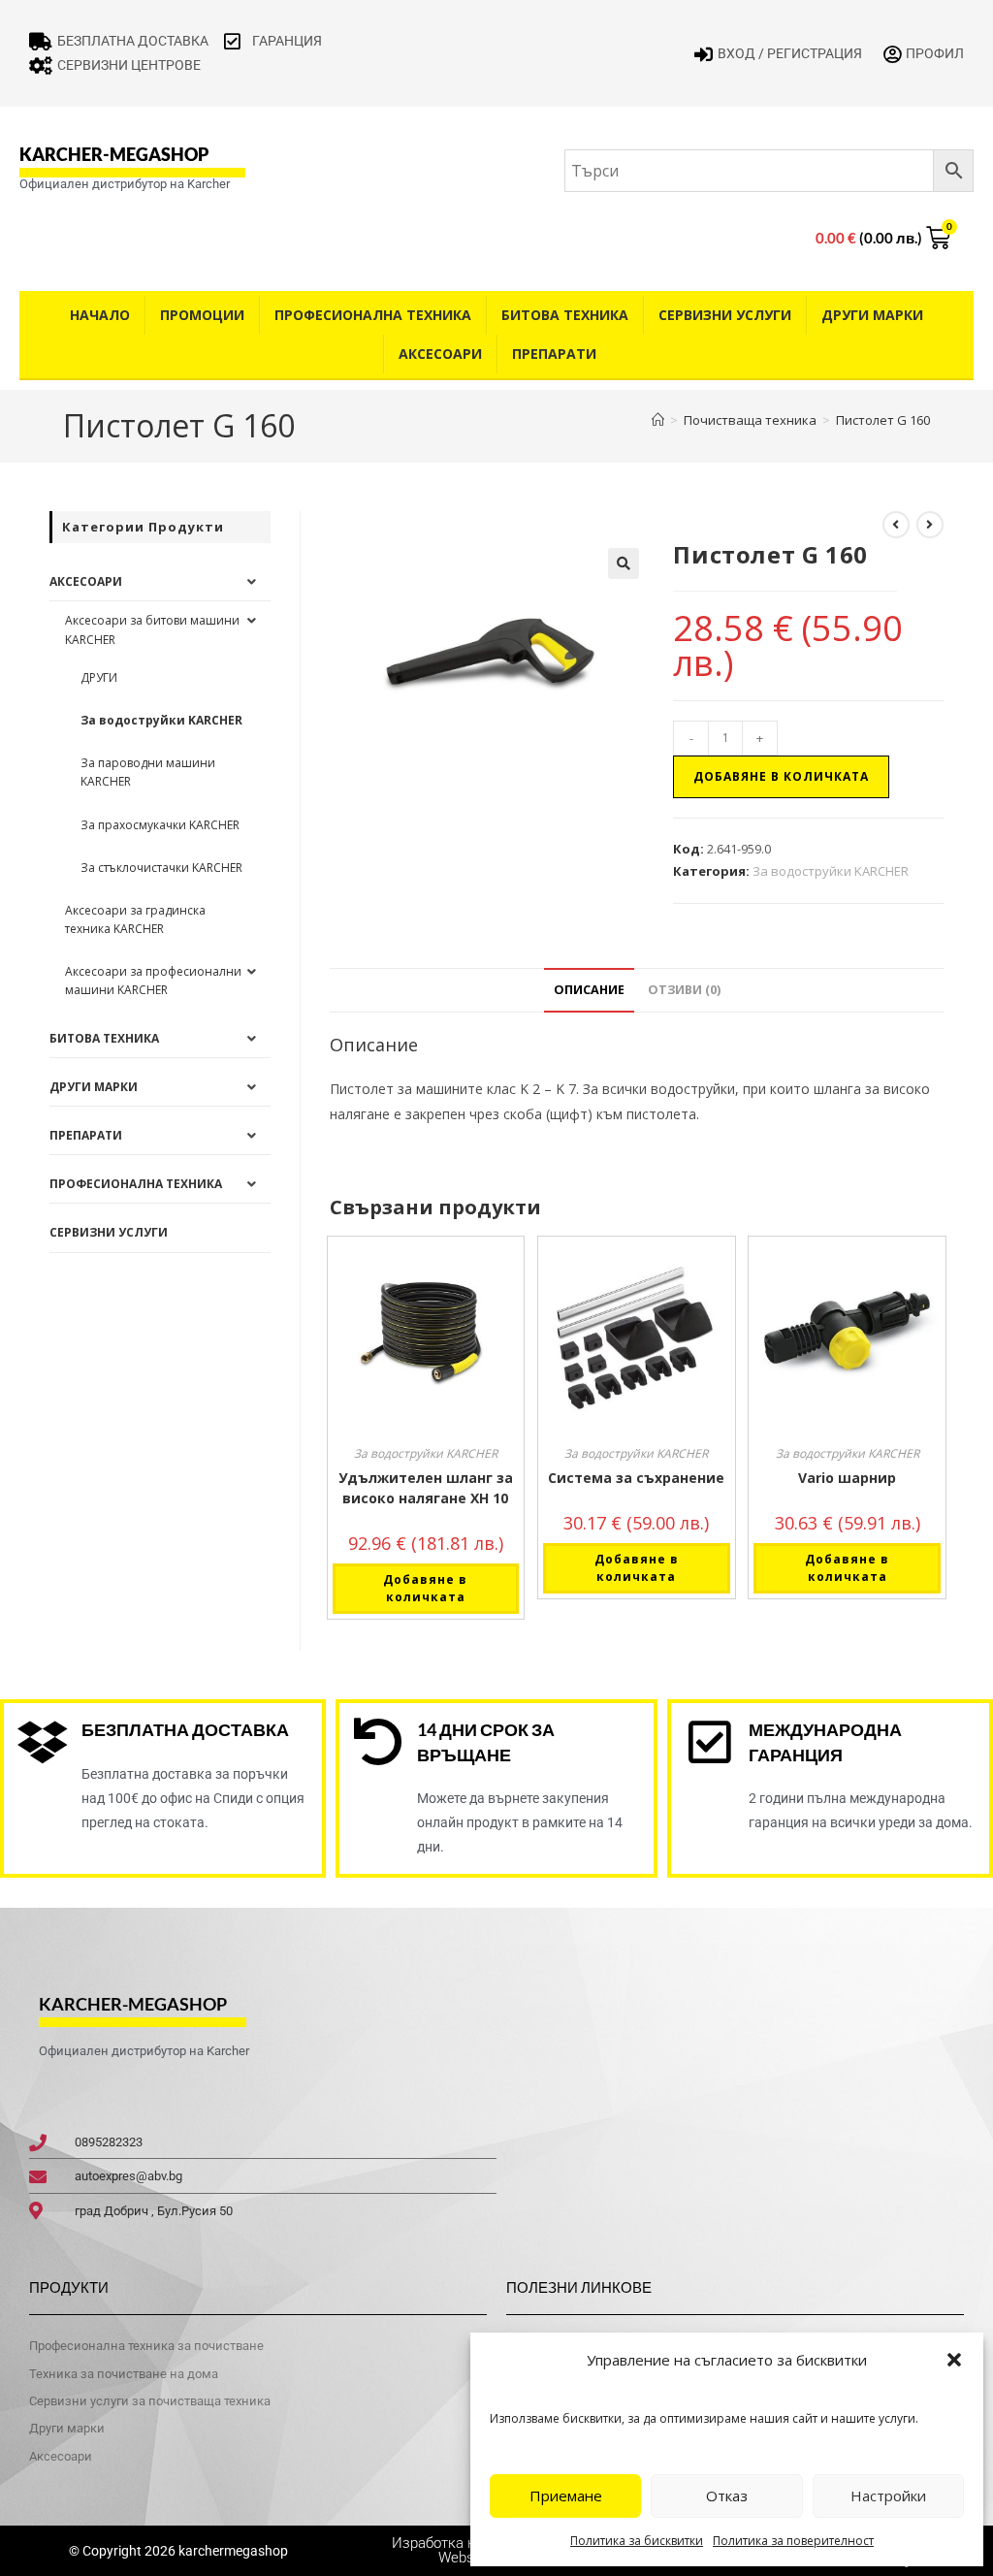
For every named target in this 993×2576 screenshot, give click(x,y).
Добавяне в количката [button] (425, 1588)
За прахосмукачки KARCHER (160, 825)
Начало (100, 315)
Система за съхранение (636, 1478)
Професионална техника (373, 315)
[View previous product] (896, 525)
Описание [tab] (589, 990)
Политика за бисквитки (637, 2541)
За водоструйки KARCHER (831, 871)
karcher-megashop (114, 154)
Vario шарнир (847, 1478)
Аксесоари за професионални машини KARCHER (153, 981)
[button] (954, 2360)
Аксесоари (440, 354)
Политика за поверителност (793, 2541)
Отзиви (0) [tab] (684, 990)
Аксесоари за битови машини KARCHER (152, 629)
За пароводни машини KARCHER (148, 772)
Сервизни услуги (725, 315)
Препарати (554, 354)
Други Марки (872, 315)
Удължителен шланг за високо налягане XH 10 (426, 1488)
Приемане (566, 2495)
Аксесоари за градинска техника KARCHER (135, 919)
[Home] (658, 420)
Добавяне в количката (781, 776)
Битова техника (565, 315)
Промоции (202, 315)
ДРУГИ (99, 677)
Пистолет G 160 (883, 420)
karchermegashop (232, 2551)
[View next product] (930, 525)
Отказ (727, 2495)
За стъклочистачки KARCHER (161, 868)
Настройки (888, 2495)
